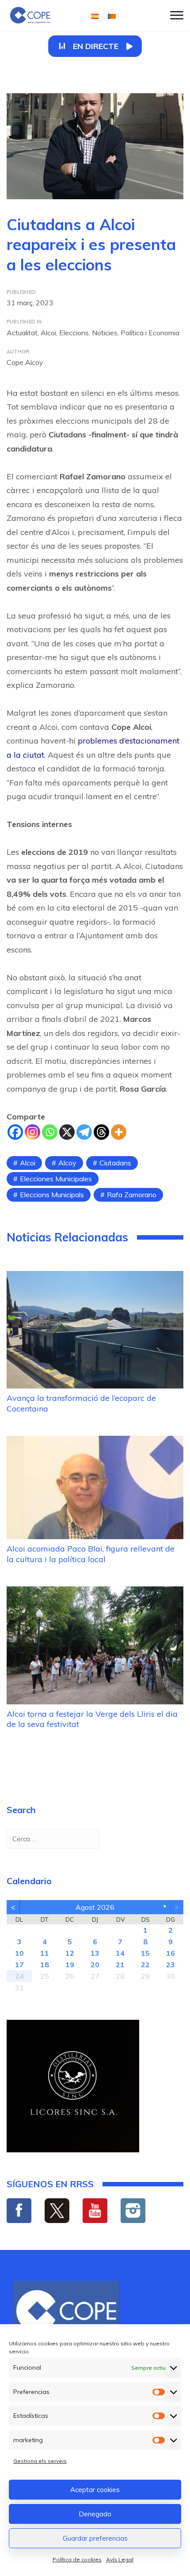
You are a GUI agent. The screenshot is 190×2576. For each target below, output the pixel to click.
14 (120, 1953)
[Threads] (101, 1132)
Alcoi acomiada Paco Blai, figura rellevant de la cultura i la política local (91, 1554)
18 (45, 1965)
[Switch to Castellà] (95, 16)
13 (95, 1953)
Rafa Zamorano (132, 1195)
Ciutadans (115, 1163)
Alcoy (67, 1163)
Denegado (95, 2514)
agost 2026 (95, 1907)
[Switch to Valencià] (112, 16)
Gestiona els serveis (40, 2461)
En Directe (96, 46)
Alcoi (48, 333)
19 (70, 1965)
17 (19, 1965)
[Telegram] (84, 1132)
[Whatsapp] (50, 1132)
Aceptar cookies (95, 2490)
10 (19, 1953)
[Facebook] (15, 1132)
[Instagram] (32, 1132)
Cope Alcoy (25, 362)
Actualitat (22, 333)
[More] (119, 1132)
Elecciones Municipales (56, 1179)
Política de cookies (77, 2559)
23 (171, 1965)
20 (95, 1965)
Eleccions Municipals (52, 1195)
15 (145, 1953)
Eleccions (74, 333)
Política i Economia (150, 333)
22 (145, 1965)
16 (171, 1953)
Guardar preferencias (95, 2538)
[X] (67, 1132)
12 (70, 1953)
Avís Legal (120, 2559)
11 (45, 1953)
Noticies (105, 333)
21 (120, 1965)
